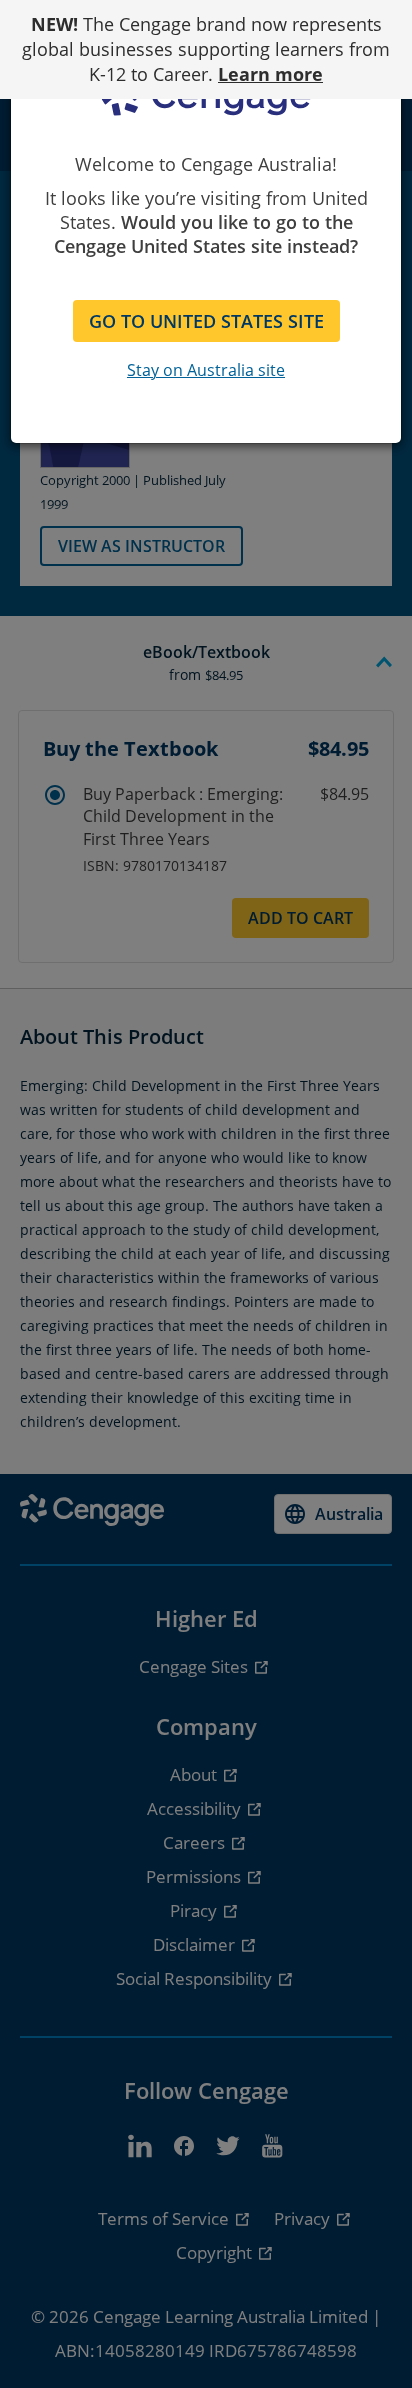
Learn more (270, 74)
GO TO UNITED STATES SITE (206, 321)
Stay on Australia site (206, 370)
